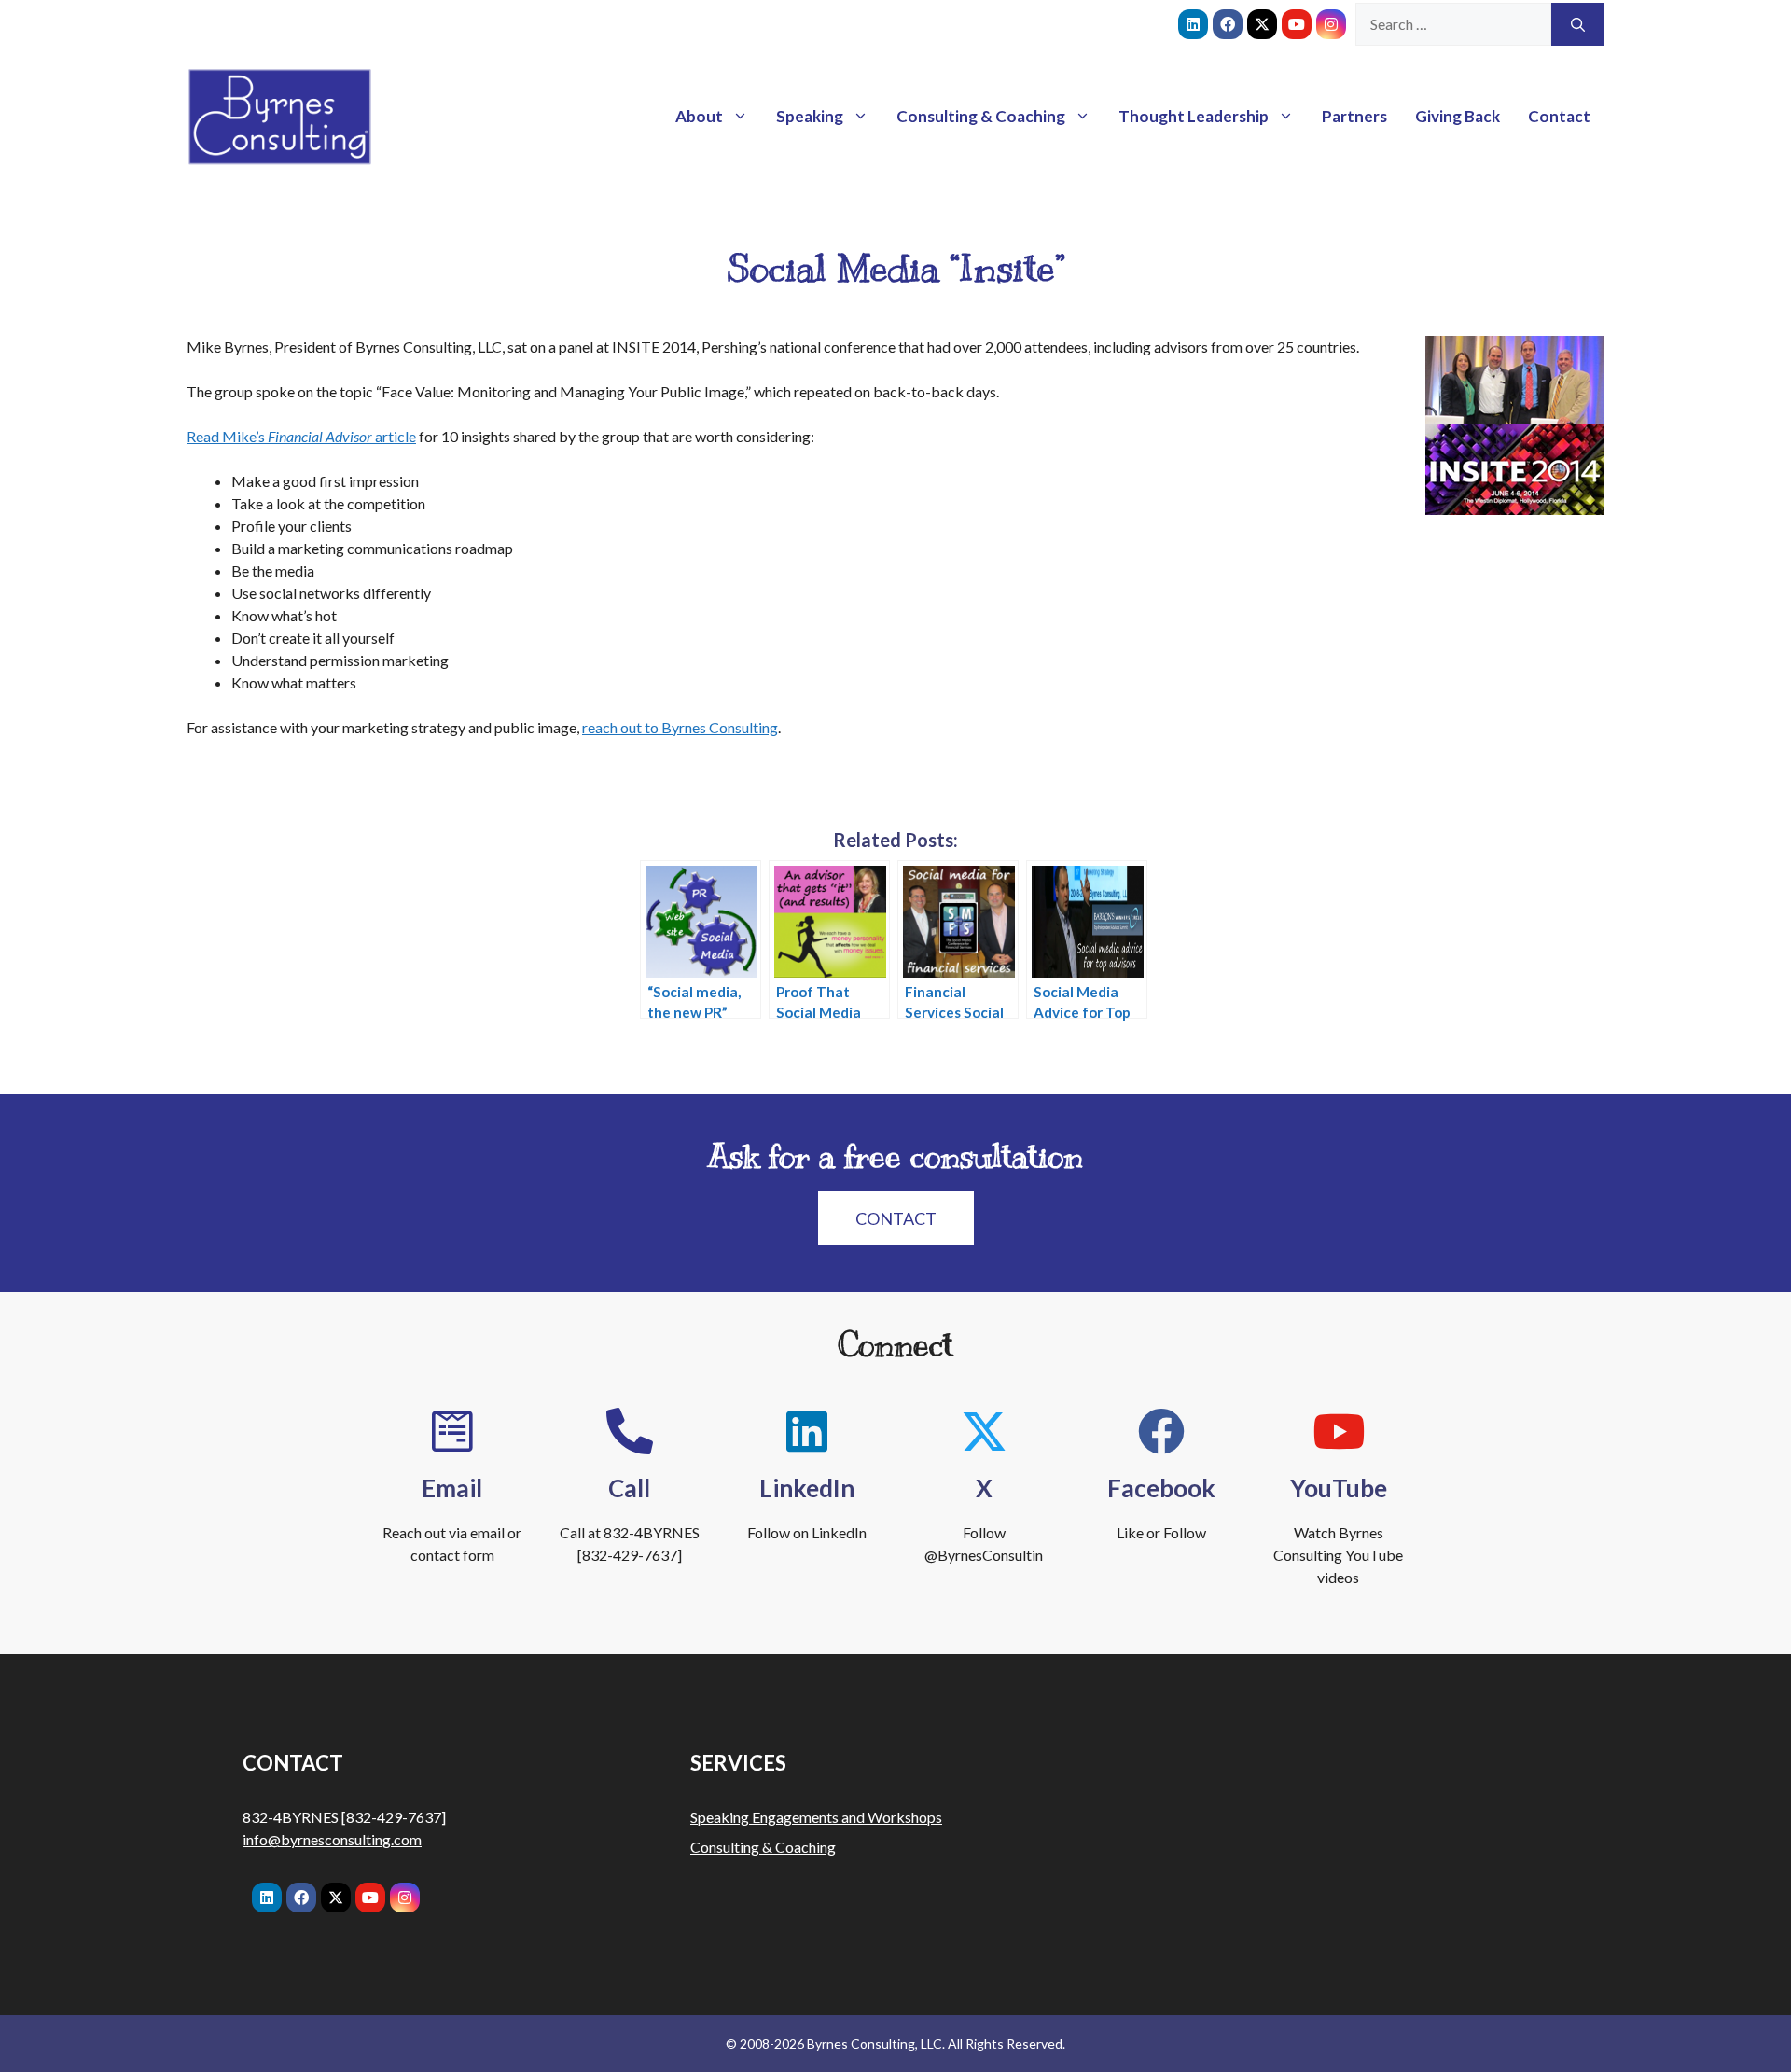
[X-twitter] (1262, 24)
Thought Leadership (1194, 116)
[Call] (630, 1431)
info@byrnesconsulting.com (332, 1839)
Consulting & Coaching (981, 116)
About (699, 116)
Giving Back (1458, 116)
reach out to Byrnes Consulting (680, 727)
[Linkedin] (1193, 24)
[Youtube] (1297, 24)
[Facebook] (1228, 24)
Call (629, 1488)
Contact (1559, 116)
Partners (1354, 116)
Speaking (810, 116)
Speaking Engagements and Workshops (816, 1817)
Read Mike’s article (301, 436)
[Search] (1578, 24)
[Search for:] (1453, 24)
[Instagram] (1331, 24)
